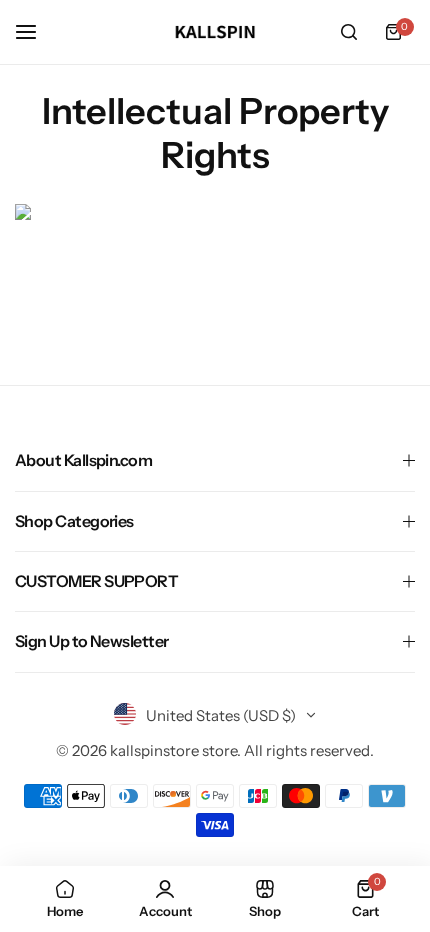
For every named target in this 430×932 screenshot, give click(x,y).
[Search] (349, 32)
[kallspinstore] (215, 32)
